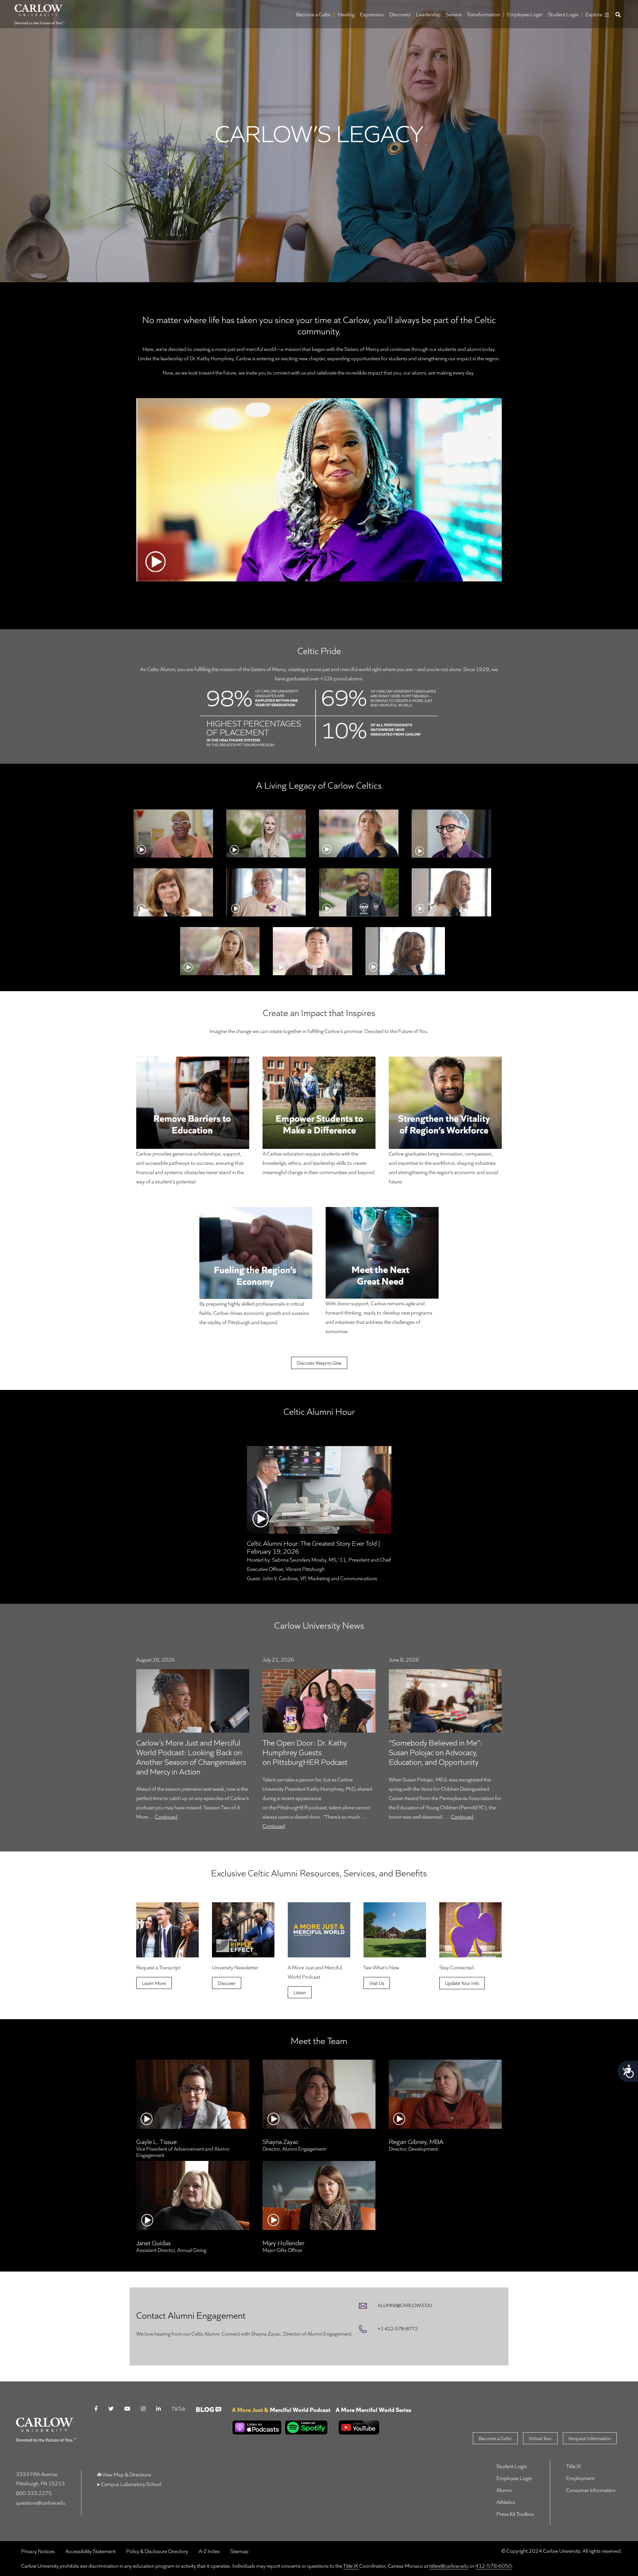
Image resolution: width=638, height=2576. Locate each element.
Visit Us (377, 1983)
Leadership (428, 14)
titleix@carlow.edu (449, 2566)
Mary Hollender (283, 2243)
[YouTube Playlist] (281, 2438)
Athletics (506, 2502)
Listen (300, 1992)
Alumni (504, 2490)
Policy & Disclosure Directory (157, 2551)
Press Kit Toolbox (515, 2514)
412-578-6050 (493, 2566)
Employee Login (525, 14)
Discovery (400, 14)
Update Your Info (462, 1983)
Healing (346, 14)
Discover (227, 1983)
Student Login (563, 14)
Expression (372, 14)
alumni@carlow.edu (405, 2305)
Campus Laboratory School (131, 2484)
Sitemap (239, 2551)
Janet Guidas (153, 2243)
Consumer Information (591, 2490)
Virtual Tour (540, 2438)
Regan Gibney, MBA (416, 2141)
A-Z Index (209, 2551)
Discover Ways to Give (319, 1363)
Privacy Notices (38, 2551)
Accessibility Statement (91, 2551)
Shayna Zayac (281, 2141)
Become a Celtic (314, 14)
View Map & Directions (127, 2474)
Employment (580, 2478)
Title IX (574, 2466)
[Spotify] (305, 2427)
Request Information (590, 2438)
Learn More (154, 1983)
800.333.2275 (34, 2493)
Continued (166, 1816)
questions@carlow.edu (41, 2502)
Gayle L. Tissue (157, 2141)
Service (454, 14)
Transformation (483, 14)
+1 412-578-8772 (398, 2328)
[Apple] (257, 2427)
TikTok (178, 2408)
